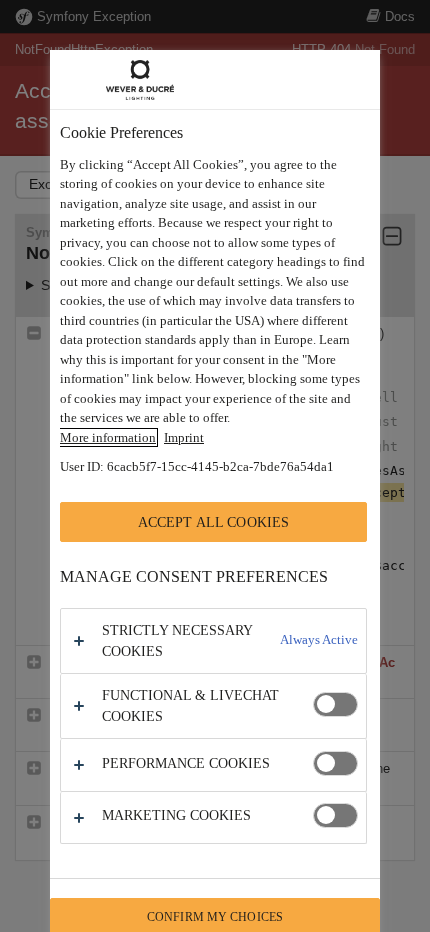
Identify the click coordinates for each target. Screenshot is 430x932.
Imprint (184, 437)
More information (108, 437)
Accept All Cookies (214, 522)
